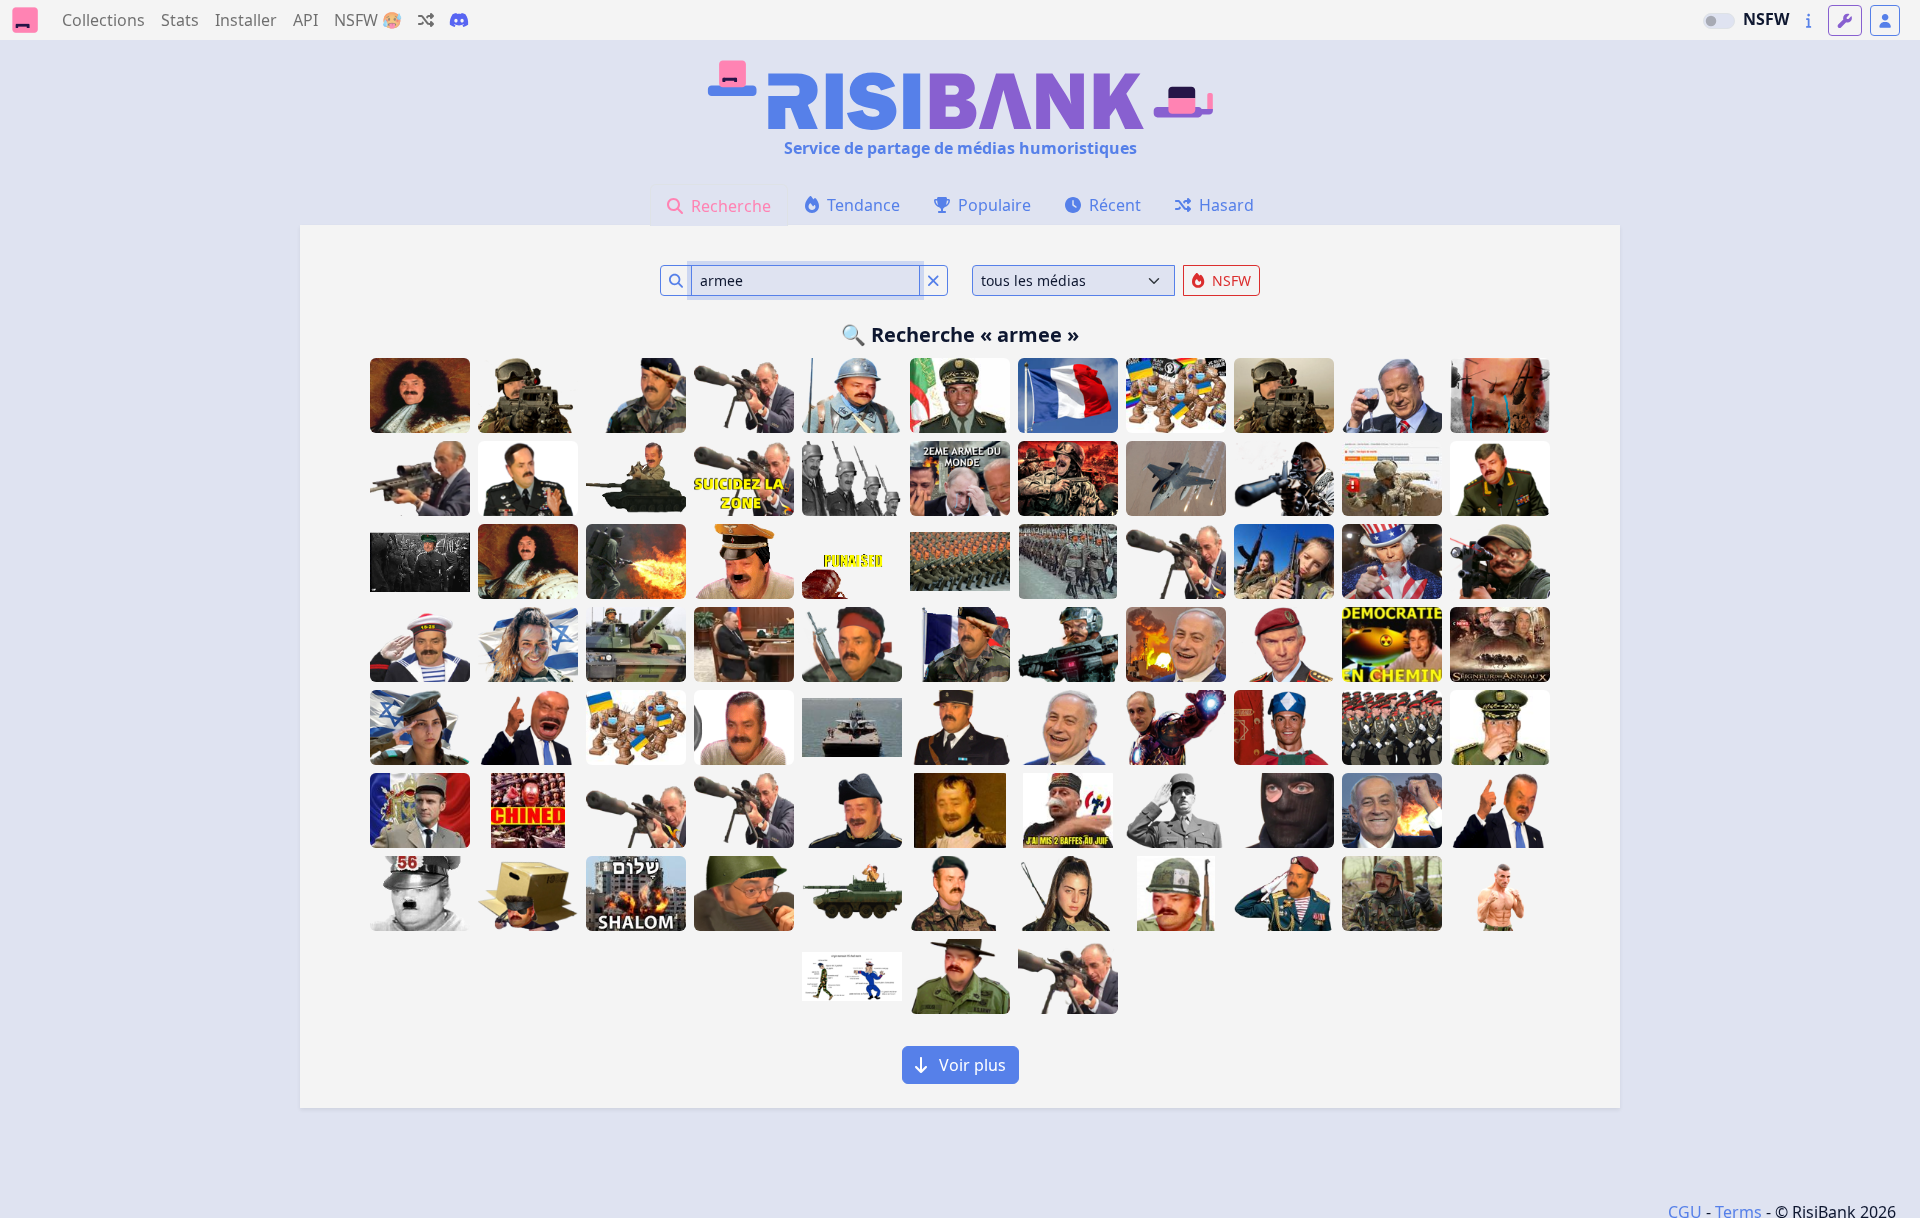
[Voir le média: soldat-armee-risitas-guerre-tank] (636, 478)
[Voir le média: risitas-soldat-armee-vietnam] (960, 976)
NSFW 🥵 (368, 20)
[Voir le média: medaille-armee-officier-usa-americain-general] (528, 478)
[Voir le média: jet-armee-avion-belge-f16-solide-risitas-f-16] (1176, 478)
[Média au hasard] (426, 20)
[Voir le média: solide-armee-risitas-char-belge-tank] (852, 893)
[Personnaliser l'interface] (1845, 20)
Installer (246, 20)
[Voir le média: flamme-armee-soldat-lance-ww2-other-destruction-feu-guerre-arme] (636, 561)
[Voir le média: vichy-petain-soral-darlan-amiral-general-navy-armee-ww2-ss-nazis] (1068, 810)
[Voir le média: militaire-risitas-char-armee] (636, 644)
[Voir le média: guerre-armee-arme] (960, 561)
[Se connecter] (1885, 20)
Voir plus (970, 1065)
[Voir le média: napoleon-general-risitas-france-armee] (960, 810)
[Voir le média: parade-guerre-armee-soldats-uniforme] (852, 478)
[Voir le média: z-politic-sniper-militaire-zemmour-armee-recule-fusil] (1068, 976)
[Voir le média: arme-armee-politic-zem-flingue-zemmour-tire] (420, 478)
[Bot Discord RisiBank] (459, 20)
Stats (180, 20)
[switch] (1719, 21)
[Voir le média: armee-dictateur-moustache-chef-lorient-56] (420, 893)
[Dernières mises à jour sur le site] (1808, 20)
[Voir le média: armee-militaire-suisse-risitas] (960, 893)
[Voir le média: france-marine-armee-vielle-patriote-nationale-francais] (420, 644)
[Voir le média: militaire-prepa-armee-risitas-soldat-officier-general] (852, 810)
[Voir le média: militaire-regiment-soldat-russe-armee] (1392, 727)
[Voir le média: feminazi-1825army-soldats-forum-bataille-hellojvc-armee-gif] (420, 561)
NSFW (1766, 19)
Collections (103, 20)
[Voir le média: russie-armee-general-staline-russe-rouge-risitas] (1500, 478)
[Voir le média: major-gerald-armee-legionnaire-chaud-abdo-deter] (1500, 893)
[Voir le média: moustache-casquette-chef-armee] (744, 561)
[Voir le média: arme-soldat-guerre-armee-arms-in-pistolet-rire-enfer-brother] (1068, 478)
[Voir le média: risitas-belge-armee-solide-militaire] (1392, 893)
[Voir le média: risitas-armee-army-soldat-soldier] (1068, 561)
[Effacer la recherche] (933, 280)
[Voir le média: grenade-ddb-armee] (1392, 478)
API (305, 20)
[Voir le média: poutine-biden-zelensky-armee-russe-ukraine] (960, 478)
